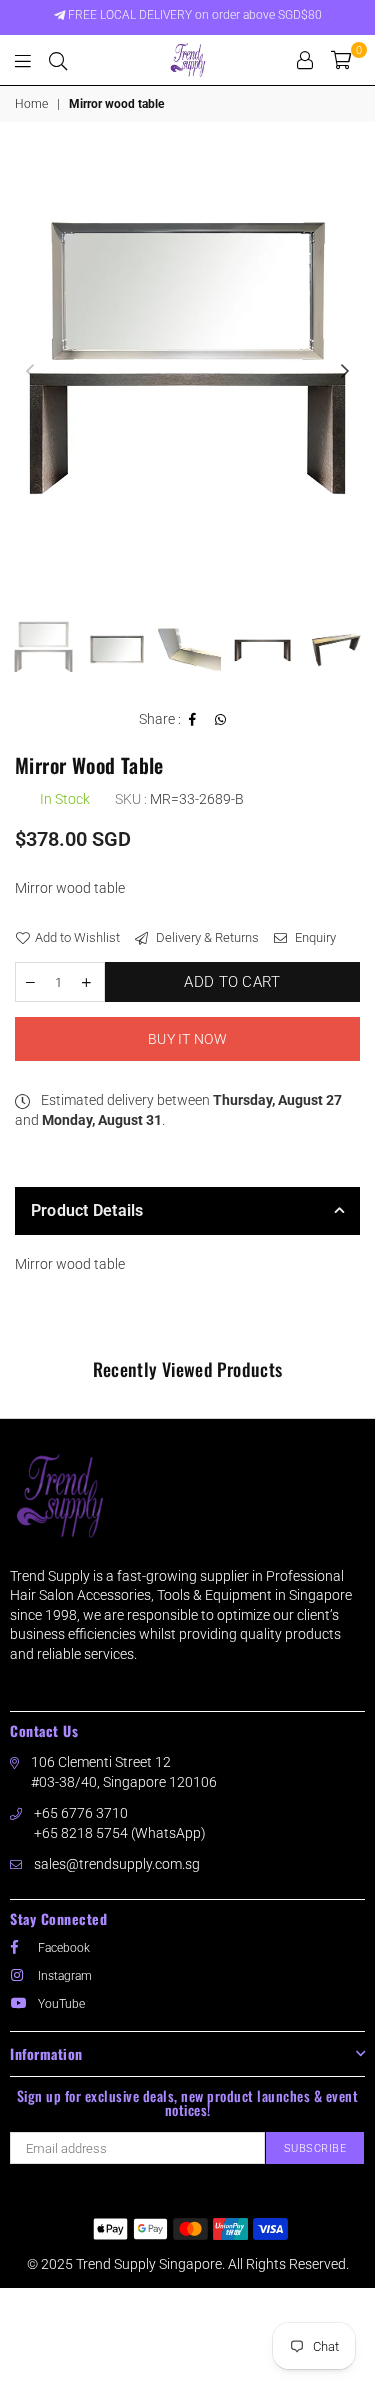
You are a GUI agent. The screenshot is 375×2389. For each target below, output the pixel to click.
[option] (187, 372)
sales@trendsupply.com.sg (117, 1864)
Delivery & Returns (206, 937)
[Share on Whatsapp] (221, 720)
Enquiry (314, 937)
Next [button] (345, 372)
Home (31, 104)
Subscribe (315, 2148)
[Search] (58, 60)
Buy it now (187, 1039)
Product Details (87, 1210)
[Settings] (305, 60)
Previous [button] (30, 372)
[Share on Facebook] (193, 720)
